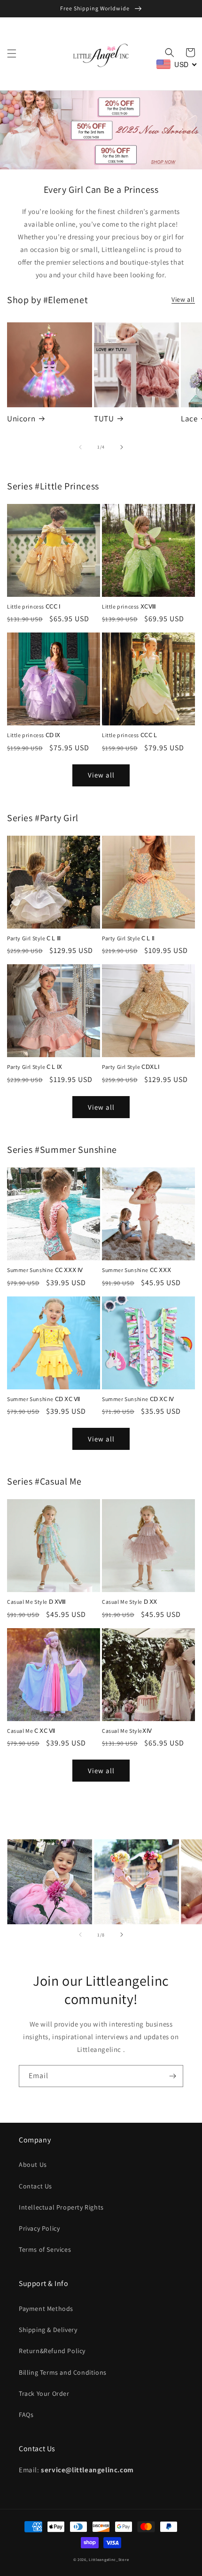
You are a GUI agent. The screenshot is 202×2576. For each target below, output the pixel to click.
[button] (12, 53)
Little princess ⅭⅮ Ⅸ (34, 735)
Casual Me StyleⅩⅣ (127, 1731)
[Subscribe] (172, 2076)
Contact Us (35, 2186)
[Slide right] (122, 447)
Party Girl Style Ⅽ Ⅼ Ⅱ (128, 938)
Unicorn (21, 419)
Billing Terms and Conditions (63, 2372)
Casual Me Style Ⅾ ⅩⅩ (130, 1602)
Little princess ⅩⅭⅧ (129, 606)
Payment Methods (46, 2309)
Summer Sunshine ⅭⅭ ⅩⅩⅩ (136, 1270)
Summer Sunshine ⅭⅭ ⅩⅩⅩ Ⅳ (45, 1270)
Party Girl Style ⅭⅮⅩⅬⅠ (131, 1067)
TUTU (104, 419)
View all (183, 299)
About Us (33, 2164)
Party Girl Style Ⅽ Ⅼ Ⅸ (35, 1067)
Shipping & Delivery (48, 2330)
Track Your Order (44, 2393)
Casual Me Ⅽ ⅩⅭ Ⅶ (31, 1731)
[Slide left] (80, 447)
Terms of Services (45, 2249)
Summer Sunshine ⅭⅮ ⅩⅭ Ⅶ (44, 1399)
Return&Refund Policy (52, 2351)
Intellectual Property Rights (61, 2207)
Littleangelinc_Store (109, 2559)
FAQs (26, 2415)
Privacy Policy (39, 2228)
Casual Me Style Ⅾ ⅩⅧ (37, 1602)
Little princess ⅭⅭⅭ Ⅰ (34, 606)
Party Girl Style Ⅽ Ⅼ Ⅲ (34, 938)
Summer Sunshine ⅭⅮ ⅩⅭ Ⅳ (138, 1399)
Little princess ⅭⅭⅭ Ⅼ (130, 735)
